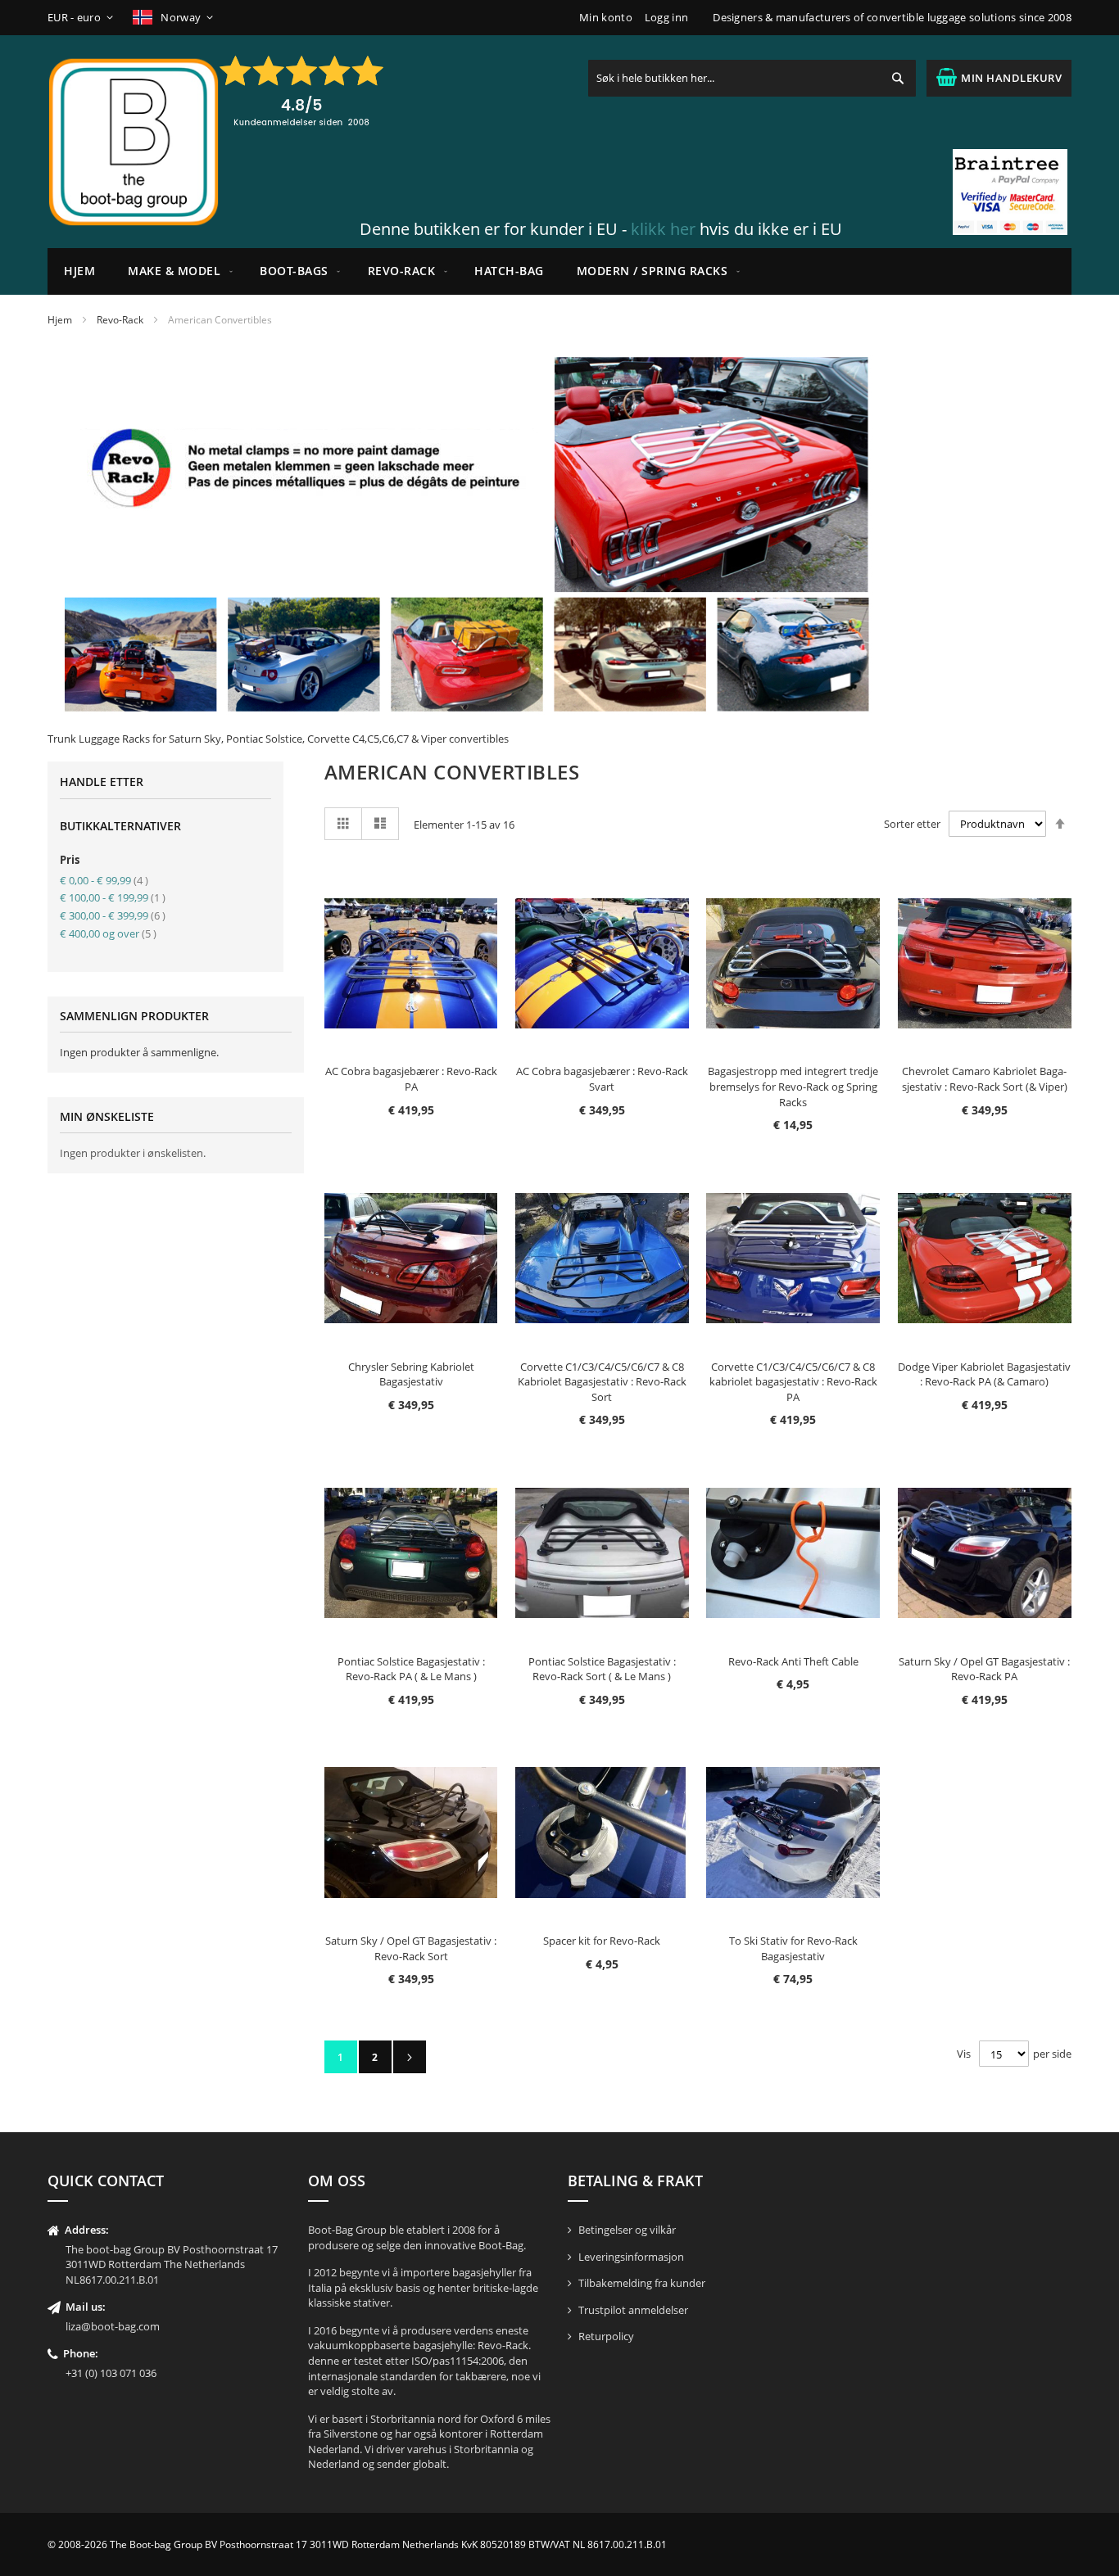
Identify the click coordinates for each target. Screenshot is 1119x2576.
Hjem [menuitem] (79, 271)
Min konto (606, 17)
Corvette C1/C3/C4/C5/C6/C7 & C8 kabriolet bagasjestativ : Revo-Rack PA (793, 1382)
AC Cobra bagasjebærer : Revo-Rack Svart (602, 1079)
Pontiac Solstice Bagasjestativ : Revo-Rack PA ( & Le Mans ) (411, 1669)
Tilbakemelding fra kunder (642, 2283)
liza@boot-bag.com (113, 2326)
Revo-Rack (120, 320)
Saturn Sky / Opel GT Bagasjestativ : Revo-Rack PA (984, 1669)
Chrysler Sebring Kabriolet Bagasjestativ (411, 1374)
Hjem (60, 320)
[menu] (559, 271)
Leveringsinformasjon (631, 2257)
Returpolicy (606, 2336)
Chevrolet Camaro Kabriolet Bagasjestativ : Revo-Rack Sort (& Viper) (985, 1079)
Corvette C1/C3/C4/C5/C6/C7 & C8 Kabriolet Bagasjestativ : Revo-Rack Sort (602, 1382)
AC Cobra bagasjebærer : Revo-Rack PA (411, 1079)
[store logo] (134, 142)
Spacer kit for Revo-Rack (602, 1941)
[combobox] (752, 78)
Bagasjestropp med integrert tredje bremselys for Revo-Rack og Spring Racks (793, 1086)
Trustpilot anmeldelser (633, 2310)
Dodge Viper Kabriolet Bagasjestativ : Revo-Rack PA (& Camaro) (984, 1374)
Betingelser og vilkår (627, 2230)
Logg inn (666, 17)
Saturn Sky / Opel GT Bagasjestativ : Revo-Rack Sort (411, 1948)
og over (108, 933)
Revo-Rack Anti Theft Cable (793, 1661)
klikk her (663, 229)
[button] (83, 18)
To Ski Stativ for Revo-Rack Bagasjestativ (793, 1948)
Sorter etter (912, 824)
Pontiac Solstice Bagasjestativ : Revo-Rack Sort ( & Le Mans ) (602, 1669)
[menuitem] (177, 271)
